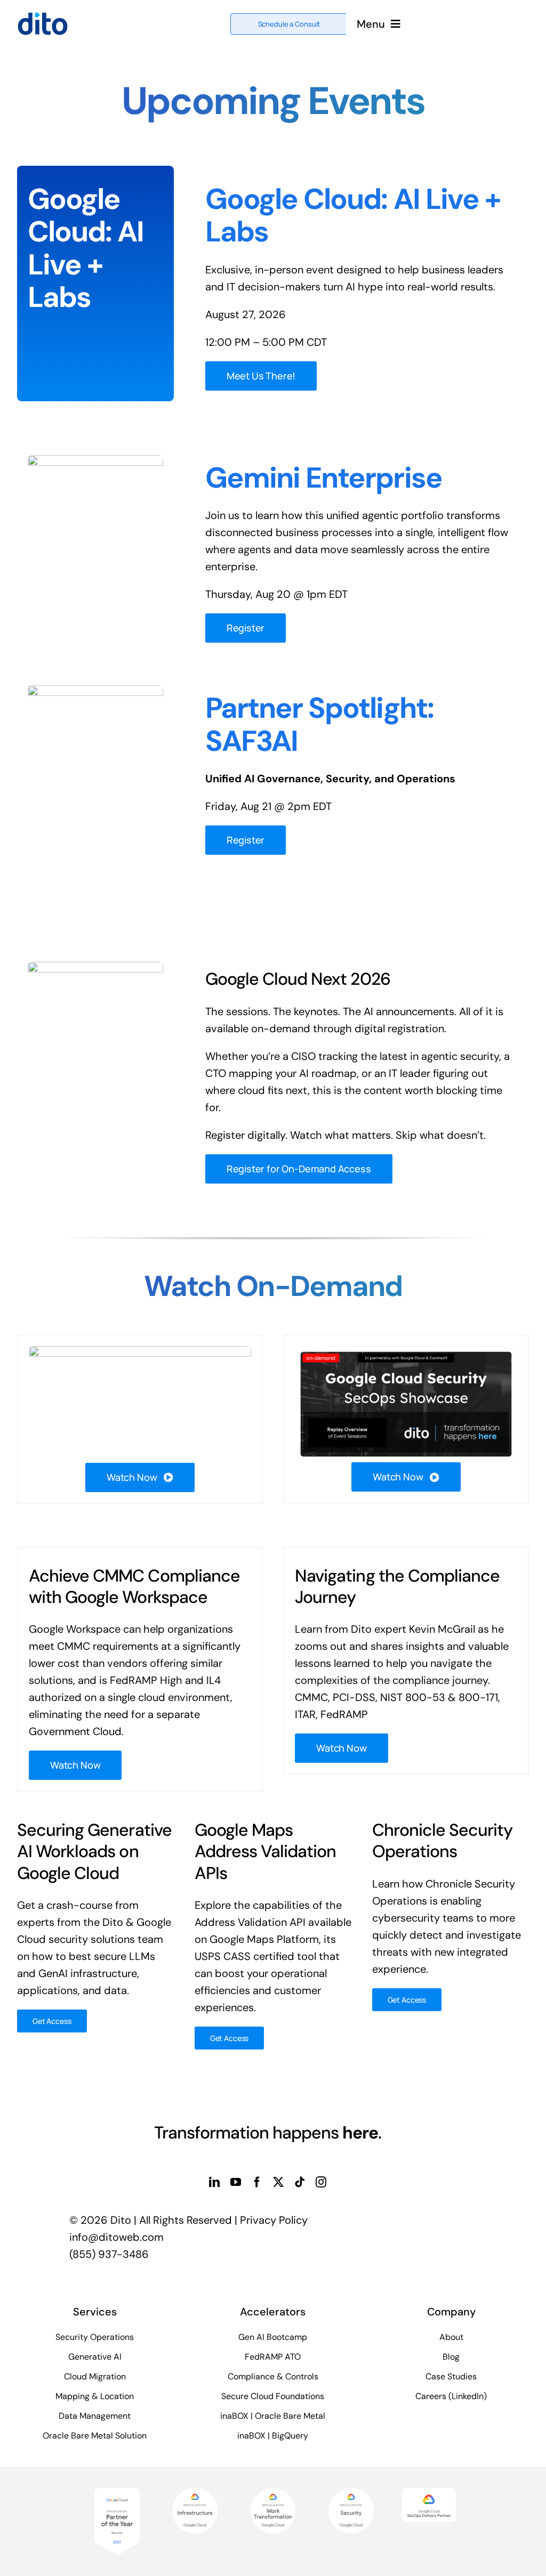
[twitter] (278, 2182)
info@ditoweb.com (117, 2237)
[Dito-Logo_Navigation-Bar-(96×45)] (43, 17)
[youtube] (236, 2182)
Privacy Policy (274, 2220)
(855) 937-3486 (109, 2254)
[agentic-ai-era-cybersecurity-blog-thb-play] (140, 1351)
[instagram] (321, 2182)
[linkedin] (214, 2182)
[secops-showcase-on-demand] (406, 1351)
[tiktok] (300, 2182)
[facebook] (257, 2182)
